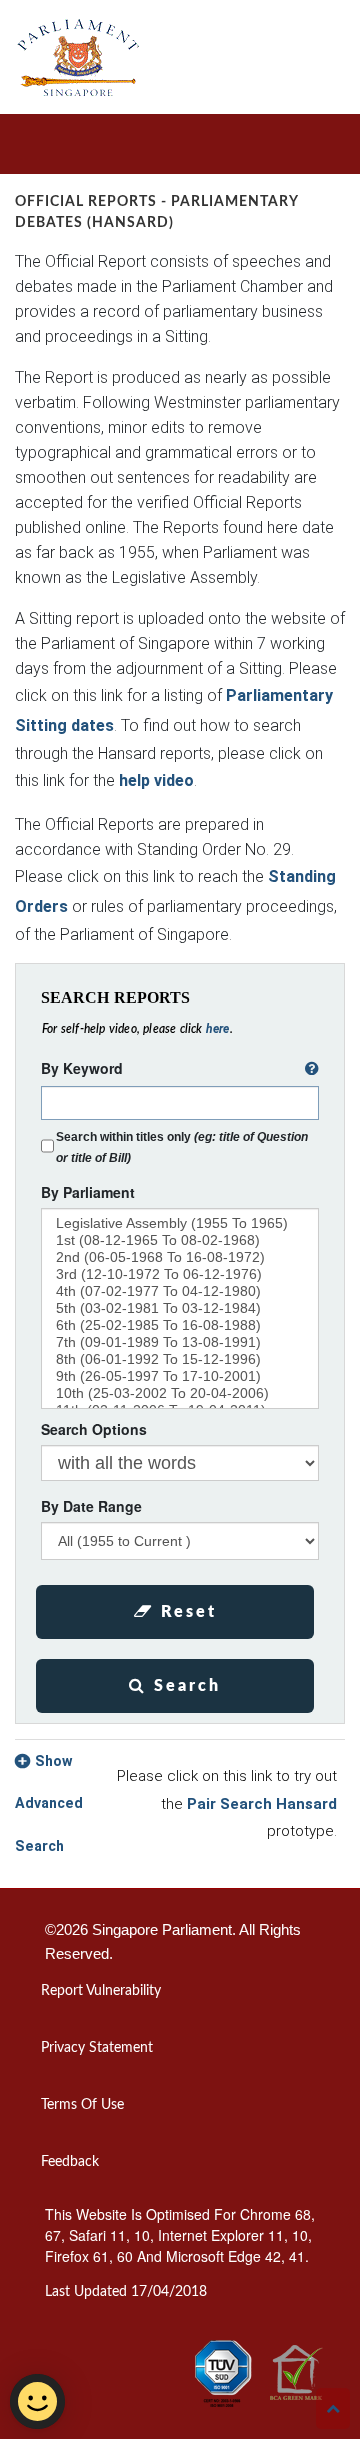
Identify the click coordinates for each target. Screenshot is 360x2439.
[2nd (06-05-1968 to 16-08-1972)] (180, 1257)
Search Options (94, 1429)
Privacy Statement (97, 2048)
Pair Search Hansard (262, 1804)
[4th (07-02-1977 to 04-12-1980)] (180, 1291)
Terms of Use (82, 2105)
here (218, 1029)
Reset (185, 1612)
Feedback (70, 2162)
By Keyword (82, 1068)
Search (184, 1686)
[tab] (180, 1804)
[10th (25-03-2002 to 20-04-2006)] (180, 1393)
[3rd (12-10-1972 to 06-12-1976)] (180, 1274)
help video (156, 780)
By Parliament (88, 1192)
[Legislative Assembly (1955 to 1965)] (180, 1223)
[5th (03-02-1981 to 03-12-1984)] (180, 1308)
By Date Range (91, 1506)
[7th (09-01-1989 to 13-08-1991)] (180, 1342)
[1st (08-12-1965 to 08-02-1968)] (180, 1240)
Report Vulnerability (101, 1991)
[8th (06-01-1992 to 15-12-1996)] (180, 1359)
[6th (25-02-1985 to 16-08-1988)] (180, 1325)
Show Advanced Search (49, 1804)
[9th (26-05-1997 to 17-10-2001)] (180, 1376)
